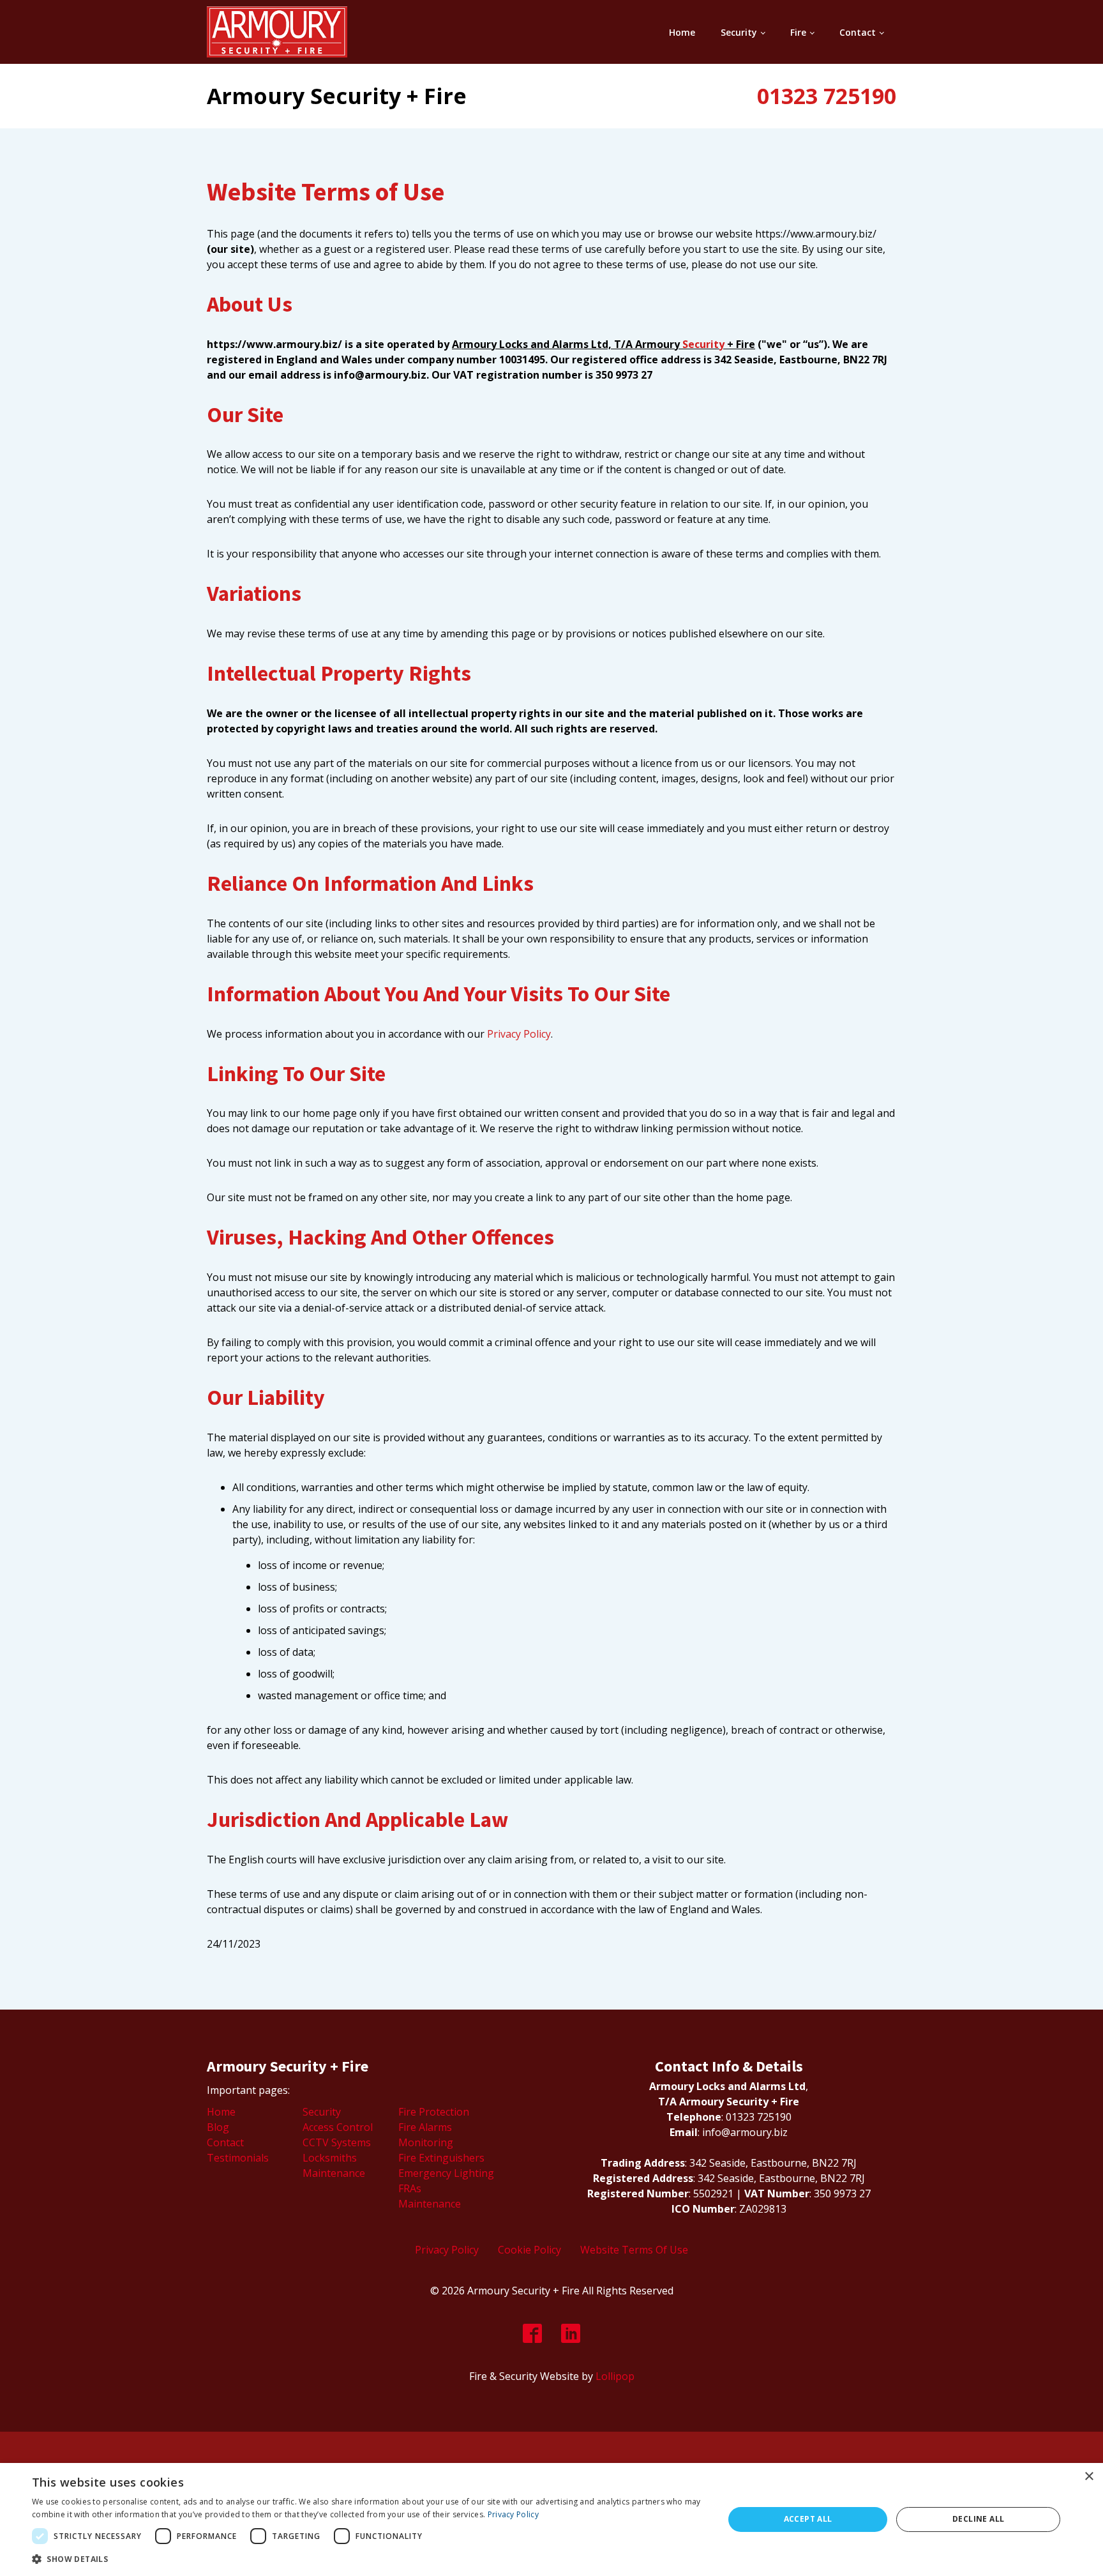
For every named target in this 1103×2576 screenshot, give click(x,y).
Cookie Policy (529, 2250)
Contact (858, 32)
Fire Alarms (425, 2127)
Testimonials (238, 2158)
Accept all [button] (808, 2519)
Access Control (338, 2127)
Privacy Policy (519, 1034)
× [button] (1089, 2477)
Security (739, 32)
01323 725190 (827, 96)
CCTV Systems (337, 2142)
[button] (368, 2559)
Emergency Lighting (446, 2173)
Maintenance (334, 2173)
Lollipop (615, 2376)
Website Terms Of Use (634, 2250)
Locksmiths (330, 2158)
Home (682, 32)
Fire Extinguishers (441, 2158)
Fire (798, 32)
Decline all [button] (978, 2519)
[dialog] (551, 2519)
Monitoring (426, 2142)
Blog (218, 2127)
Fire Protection (434, 2112)
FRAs (410, 2188)
